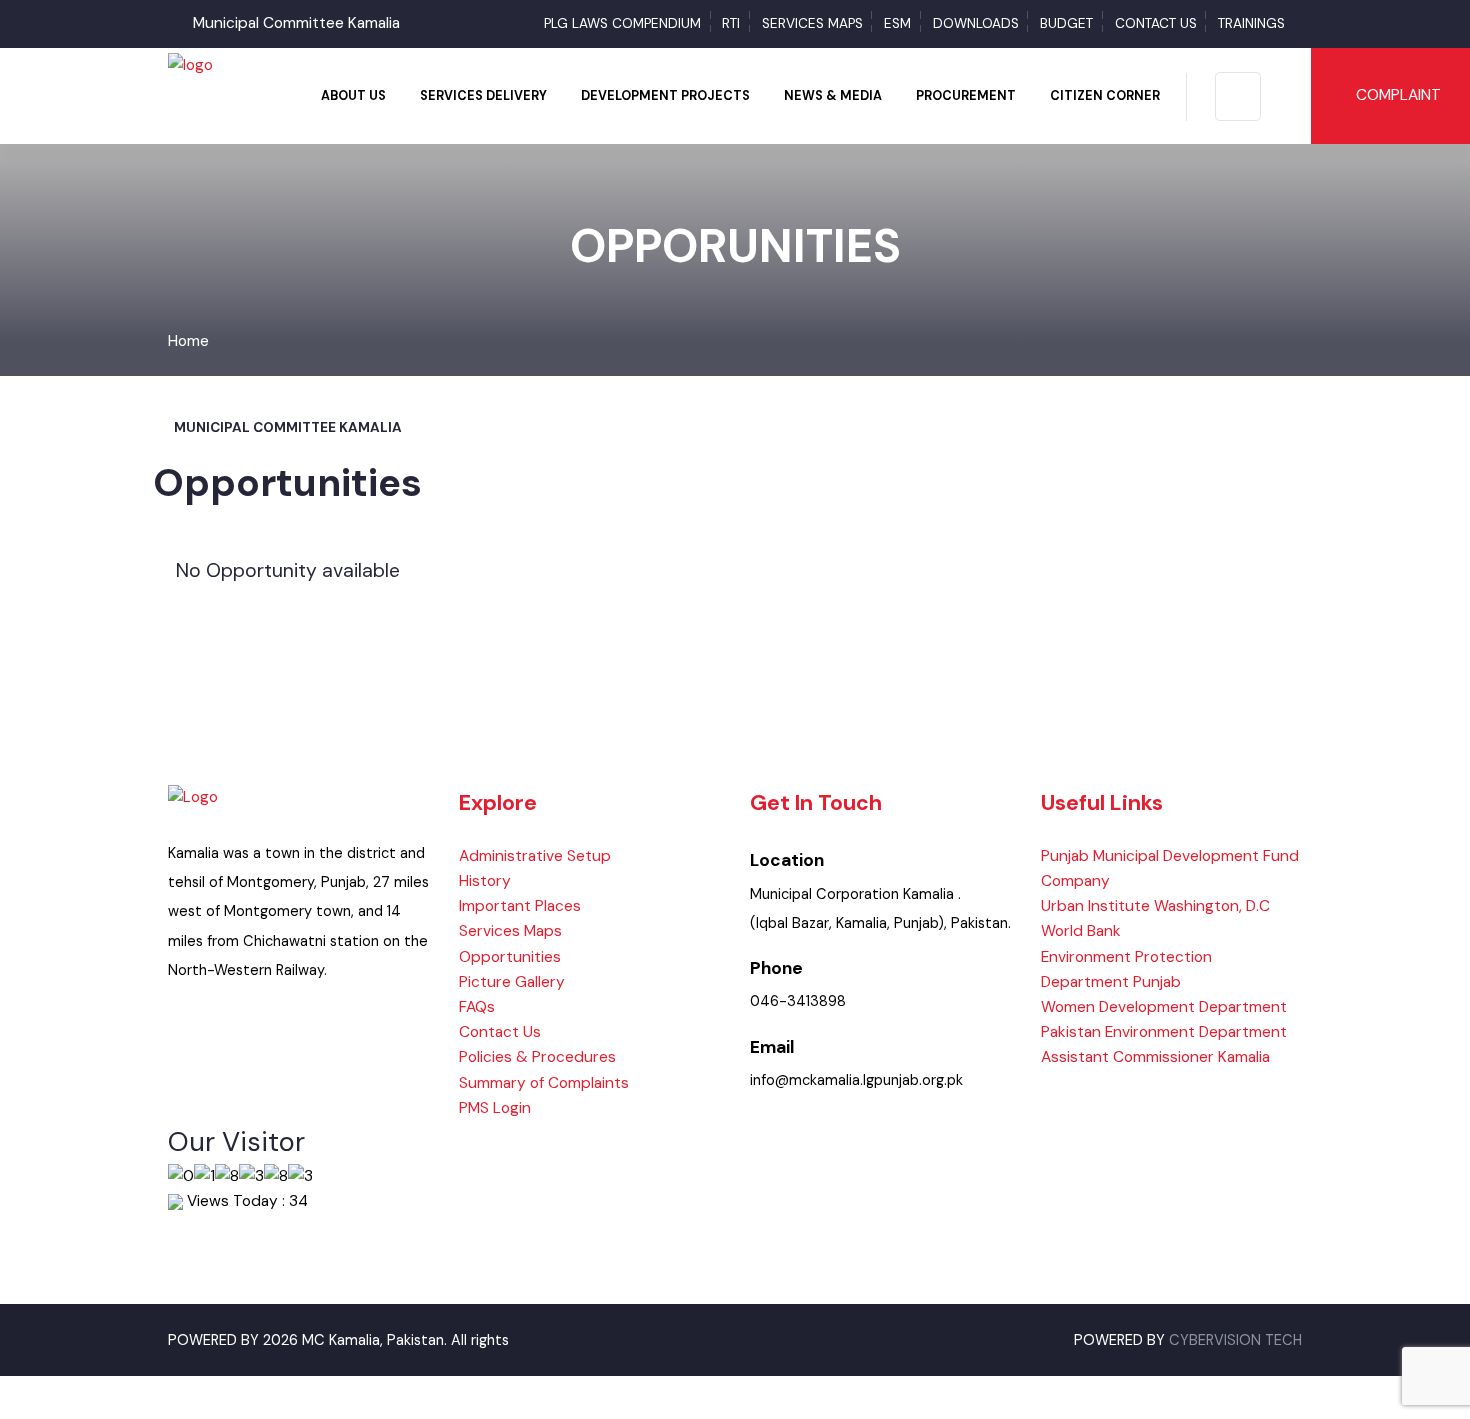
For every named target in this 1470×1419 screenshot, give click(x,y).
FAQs (477, 1007)
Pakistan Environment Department (1164, 1032)
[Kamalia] (191, 64)
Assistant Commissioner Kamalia (1155, 1057)
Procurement (966, 95)
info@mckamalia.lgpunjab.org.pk (856, 1080)
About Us (353, 95)
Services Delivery (483, 95)
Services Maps (812, 23)
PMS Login (495, 1108)
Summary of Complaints (544, 1083)
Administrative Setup (535, 856)
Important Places (520, 906)
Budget (1066, 23)
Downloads (976, 23)
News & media (833, 95)
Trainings (1251, 23)
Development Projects (665, 95)
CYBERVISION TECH (1235, 1340)
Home (188, 341)
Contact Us (1156, 23)
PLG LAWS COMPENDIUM (622, 23)
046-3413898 (798, 1001)
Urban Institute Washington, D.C (1155, 906)
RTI (731, 23)
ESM (897, 23)
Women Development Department (1164, 1007)
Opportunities (510, 957)
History (485, 881)
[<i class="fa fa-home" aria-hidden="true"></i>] (289, 95)
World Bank (1081, 931)
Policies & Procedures (537, 1057)
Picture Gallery (512, 982)
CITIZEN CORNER (1105, 95)
